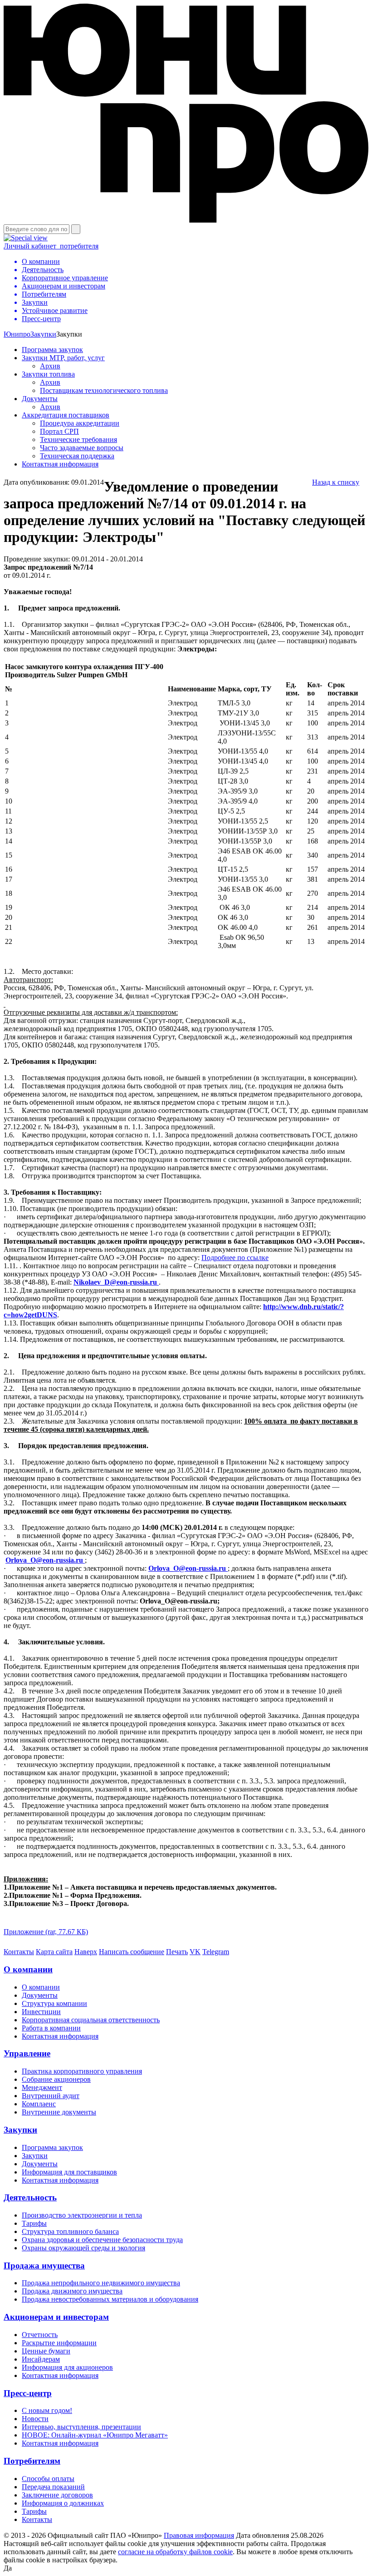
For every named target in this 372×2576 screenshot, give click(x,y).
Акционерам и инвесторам (56, 2317)
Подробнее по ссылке (235, 1258)
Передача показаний (53, 2487)
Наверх (86, 1952)
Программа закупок (52, 350)
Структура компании (54, 2003)
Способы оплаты (48, 2479)
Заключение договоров (57, 2495)
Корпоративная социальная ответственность (91, 2020)
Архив (50, 366)
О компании (28, 1969)
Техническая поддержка (77, 456)
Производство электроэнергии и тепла (82, 2215)
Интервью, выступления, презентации (81, 2427)
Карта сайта (54, 1952)
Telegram (216, 1952)
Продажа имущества (44, 2266)
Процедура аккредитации (80, 423)
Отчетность (40, 2335)
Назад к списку (336, 482)
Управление (27, 2053)
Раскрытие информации (59, 2343)
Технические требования (78, 439)
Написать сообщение (132, 1952)
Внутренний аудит (51, 2096)
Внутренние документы (59, 2112)
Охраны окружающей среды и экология (83, 2248)
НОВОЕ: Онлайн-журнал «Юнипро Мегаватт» (95, 2435)
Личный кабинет (51, 246)
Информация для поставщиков (69, 2172)
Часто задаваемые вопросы (82, 448)
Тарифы (34, 2223)
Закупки (43, 334)
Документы (40, 399)
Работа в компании (51, 2028)
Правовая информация (199, 2535)
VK (195, 1952)
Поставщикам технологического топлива (104, 390)
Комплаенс (39, 2104)
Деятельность (30, 2197)
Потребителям (32, 2461)
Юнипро (17, 334)
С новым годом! (47, 2410)
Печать (177, 1952)
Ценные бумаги (46, 2351)
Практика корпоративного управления (82, 2071)
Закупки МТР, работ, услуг (63, 358)
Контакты (19, 1952)
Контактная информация (60, 464)
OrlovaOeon (45, 1560)
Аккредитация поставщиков (66, 415)
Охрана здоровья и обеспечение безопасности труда (102, 2240)
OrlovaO (188, 1568)
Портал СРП (59, 431)
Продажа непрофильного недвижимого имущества (101, 2283)
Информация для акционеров (67, 2367)
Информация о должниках (63, 2503)
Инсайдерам (41, 2359)
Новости (35, 2419)
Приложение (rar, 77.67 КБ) (46, 1932)
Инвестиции (41, 2012)
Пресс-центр (28, 2393)
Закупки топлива (48, 374)
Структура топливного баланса (70, 2231)
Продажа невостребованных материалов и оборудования (110, 2299)
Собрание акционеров (56, 2079)
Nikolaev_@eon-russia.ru (116, 1282)
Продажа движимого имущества (72, 2291)
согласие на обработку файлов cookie (175, 2552)
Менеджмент (42, 2087)
